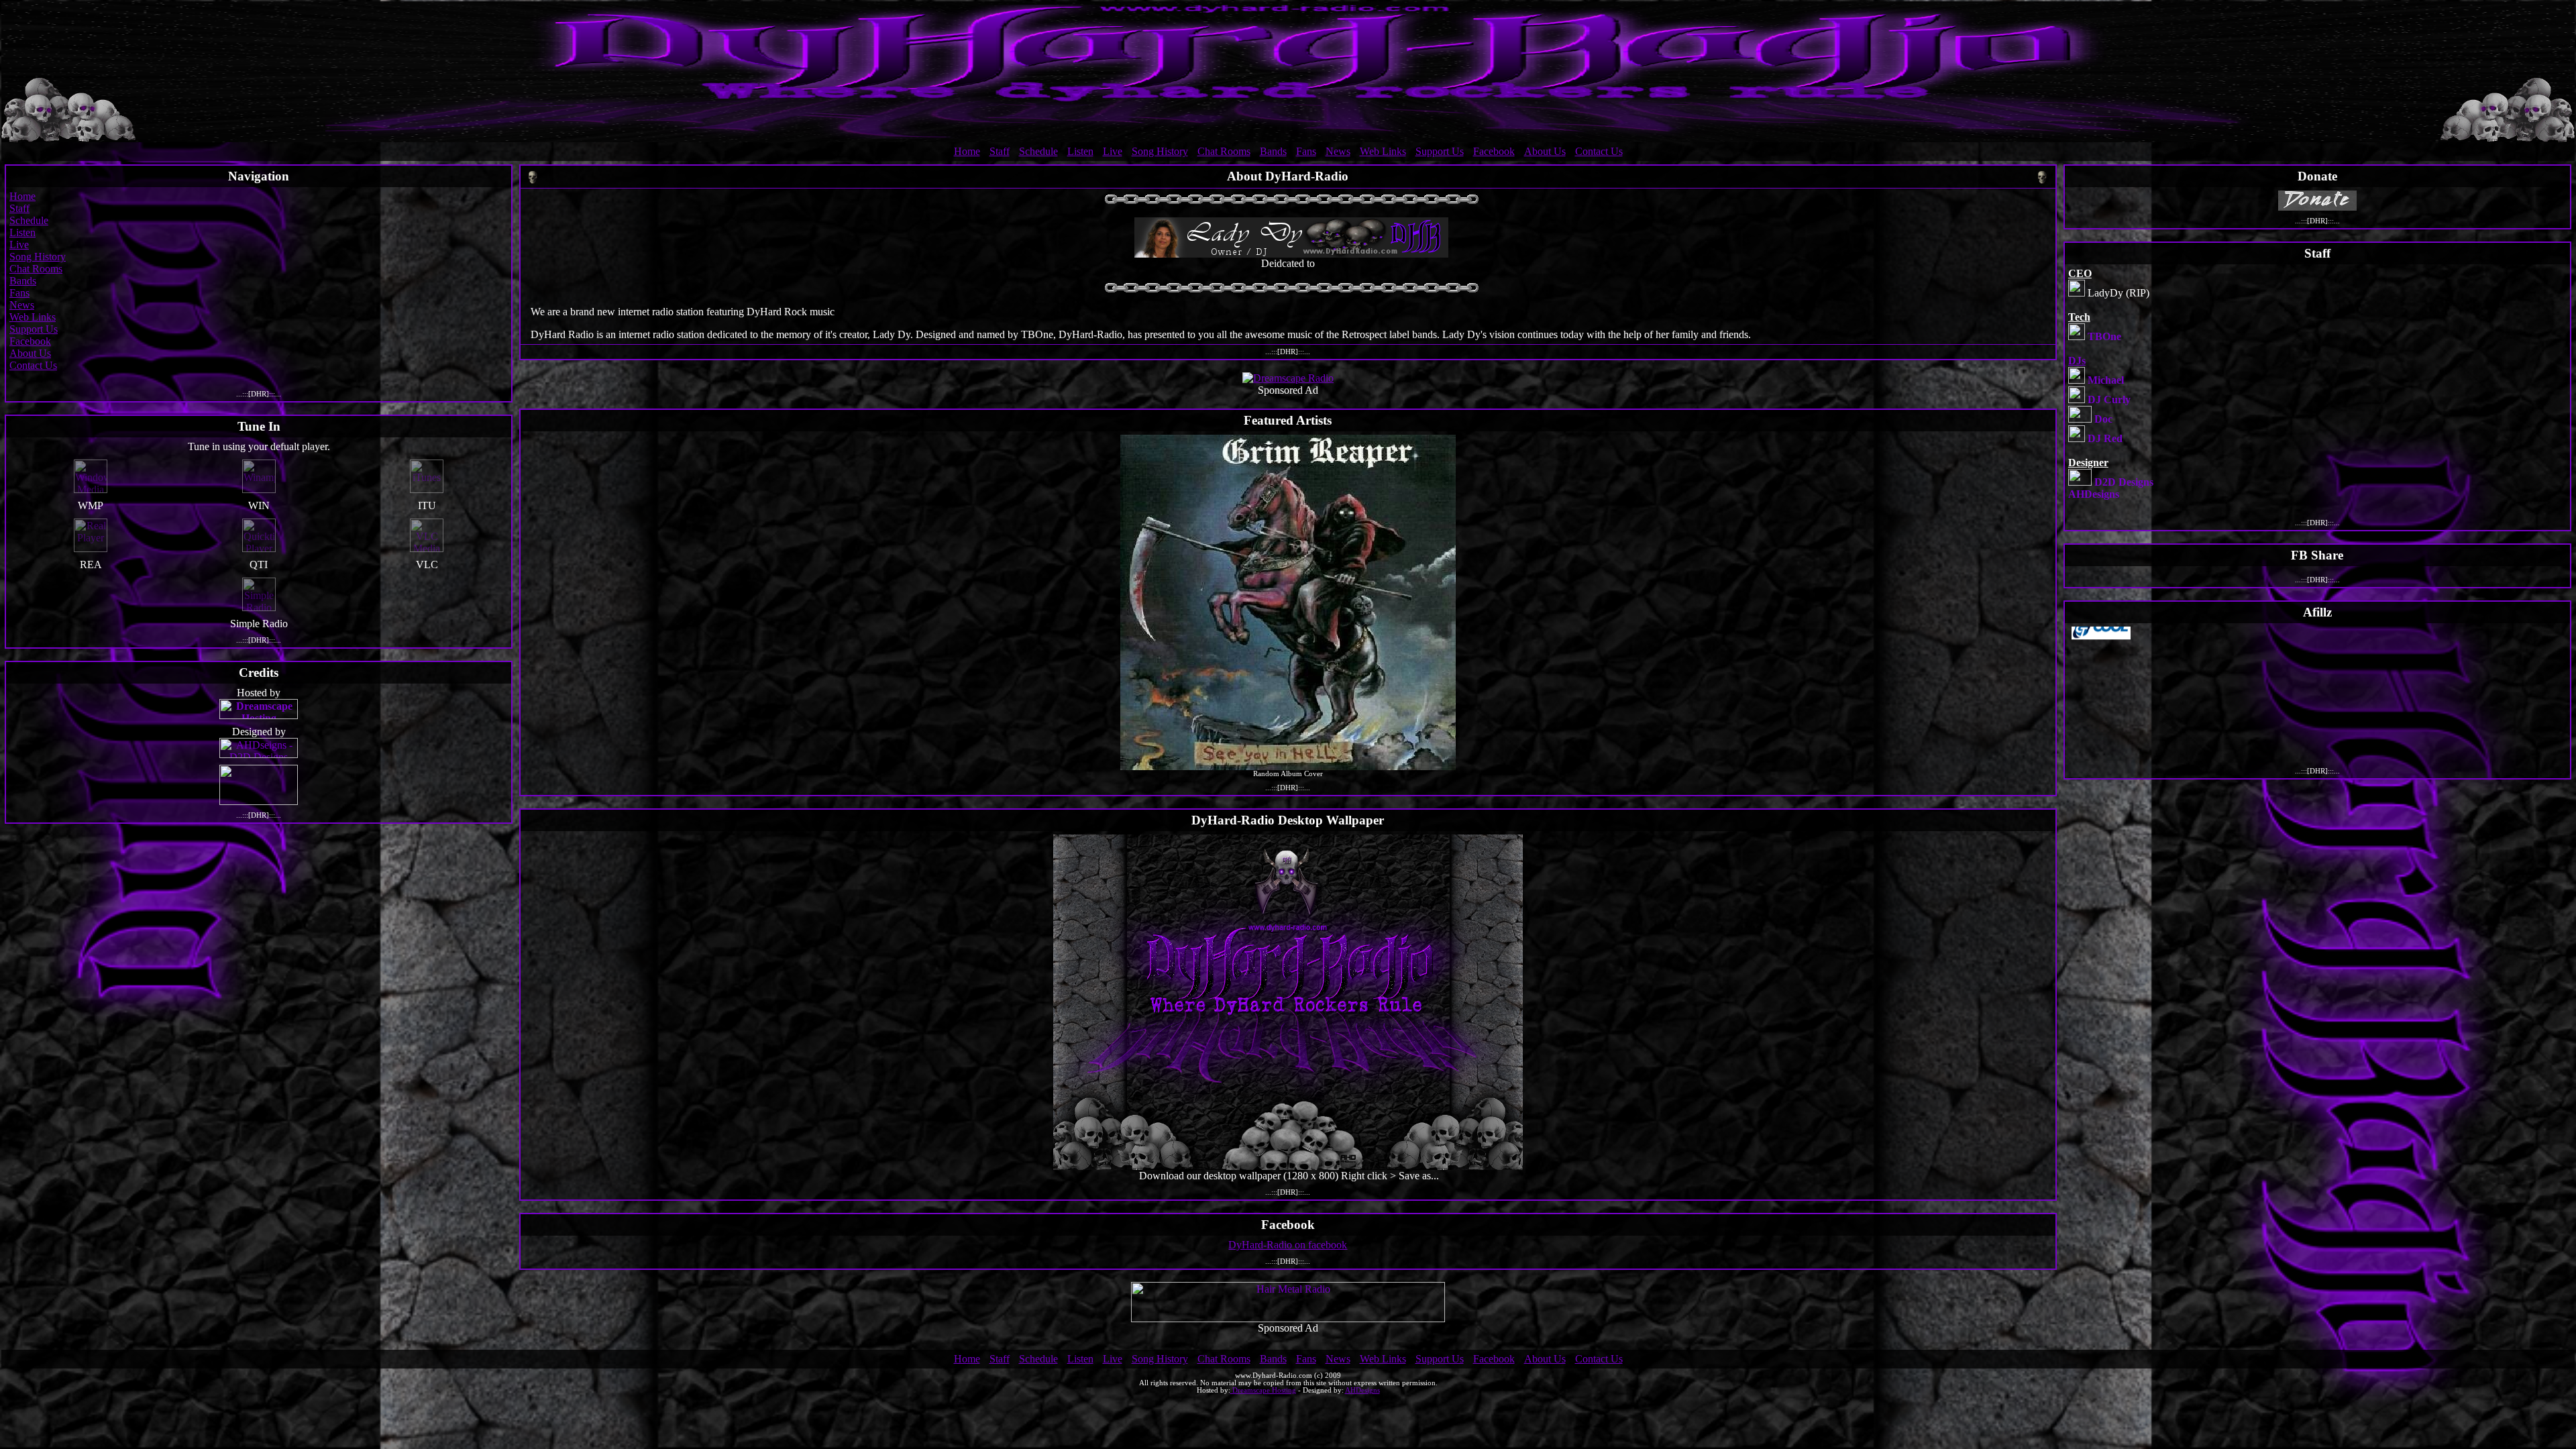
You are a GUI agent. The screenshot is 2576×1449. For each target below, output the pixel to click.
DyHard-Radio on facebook (1288, 1245)
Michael (2106, 380)
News (1338, 151)
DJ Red (2105, 438)
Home (967, 151)
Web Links (1383, 151)
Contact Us (1599, 151)
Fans (1306, 151)
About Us (1545, 151)
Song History (1160, 151)
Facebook (1494, 151)
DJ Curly (2109, 399)
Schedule (1038, 151)
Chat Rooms (1224, 151)
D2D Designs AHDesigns (2111, 488)
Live (1113, 151)
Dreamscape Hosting (1263, 1390)
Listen (1080, 151)
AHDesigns (1362, 1390)
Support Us (1440, 151)
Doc (2103, 419)
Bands (1273, 151)
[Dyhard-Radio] (1288, 72)
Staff (1000, 151)
